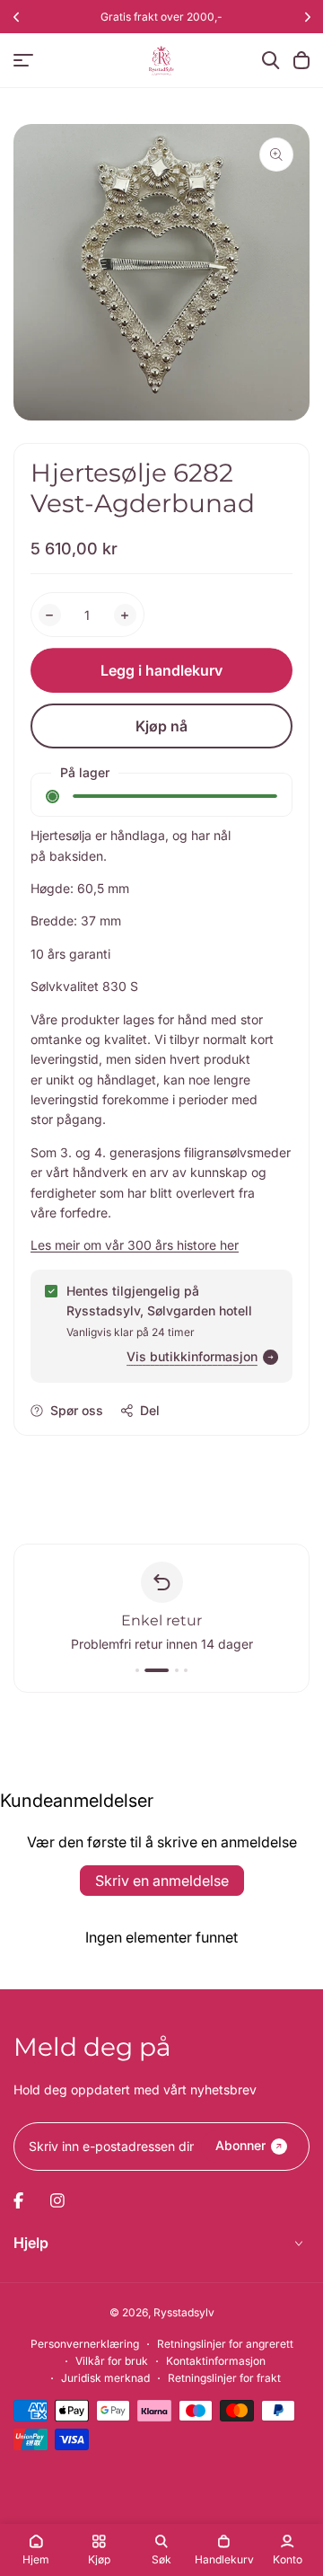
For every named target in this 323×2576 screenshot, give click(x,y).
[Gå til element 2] (147, 1670)
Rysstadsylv (184, 2312)
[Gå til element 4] (186, 1670)
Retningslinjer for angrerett (225, 2344)
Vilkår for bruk (112, 2361)
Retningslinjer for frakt (224, 2378)
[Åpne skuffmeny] (23, 60)
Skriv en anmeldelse (162, 1881)
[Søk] (271, 60)
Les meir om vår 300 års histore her (135, 1245)
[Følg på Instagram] (57, 2200)
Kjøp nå (161, 726)
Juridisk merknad (105, 2378)
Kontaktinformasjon (216, 2361)
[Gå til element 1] (137, 1670)
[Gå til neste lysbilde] (307, 17)
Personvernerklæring (85, 2344)
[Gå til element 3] (166, 1670)
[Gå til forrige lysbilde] (16, 17)
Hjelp (31, 2243)
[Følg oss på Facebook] (18, 2200)
